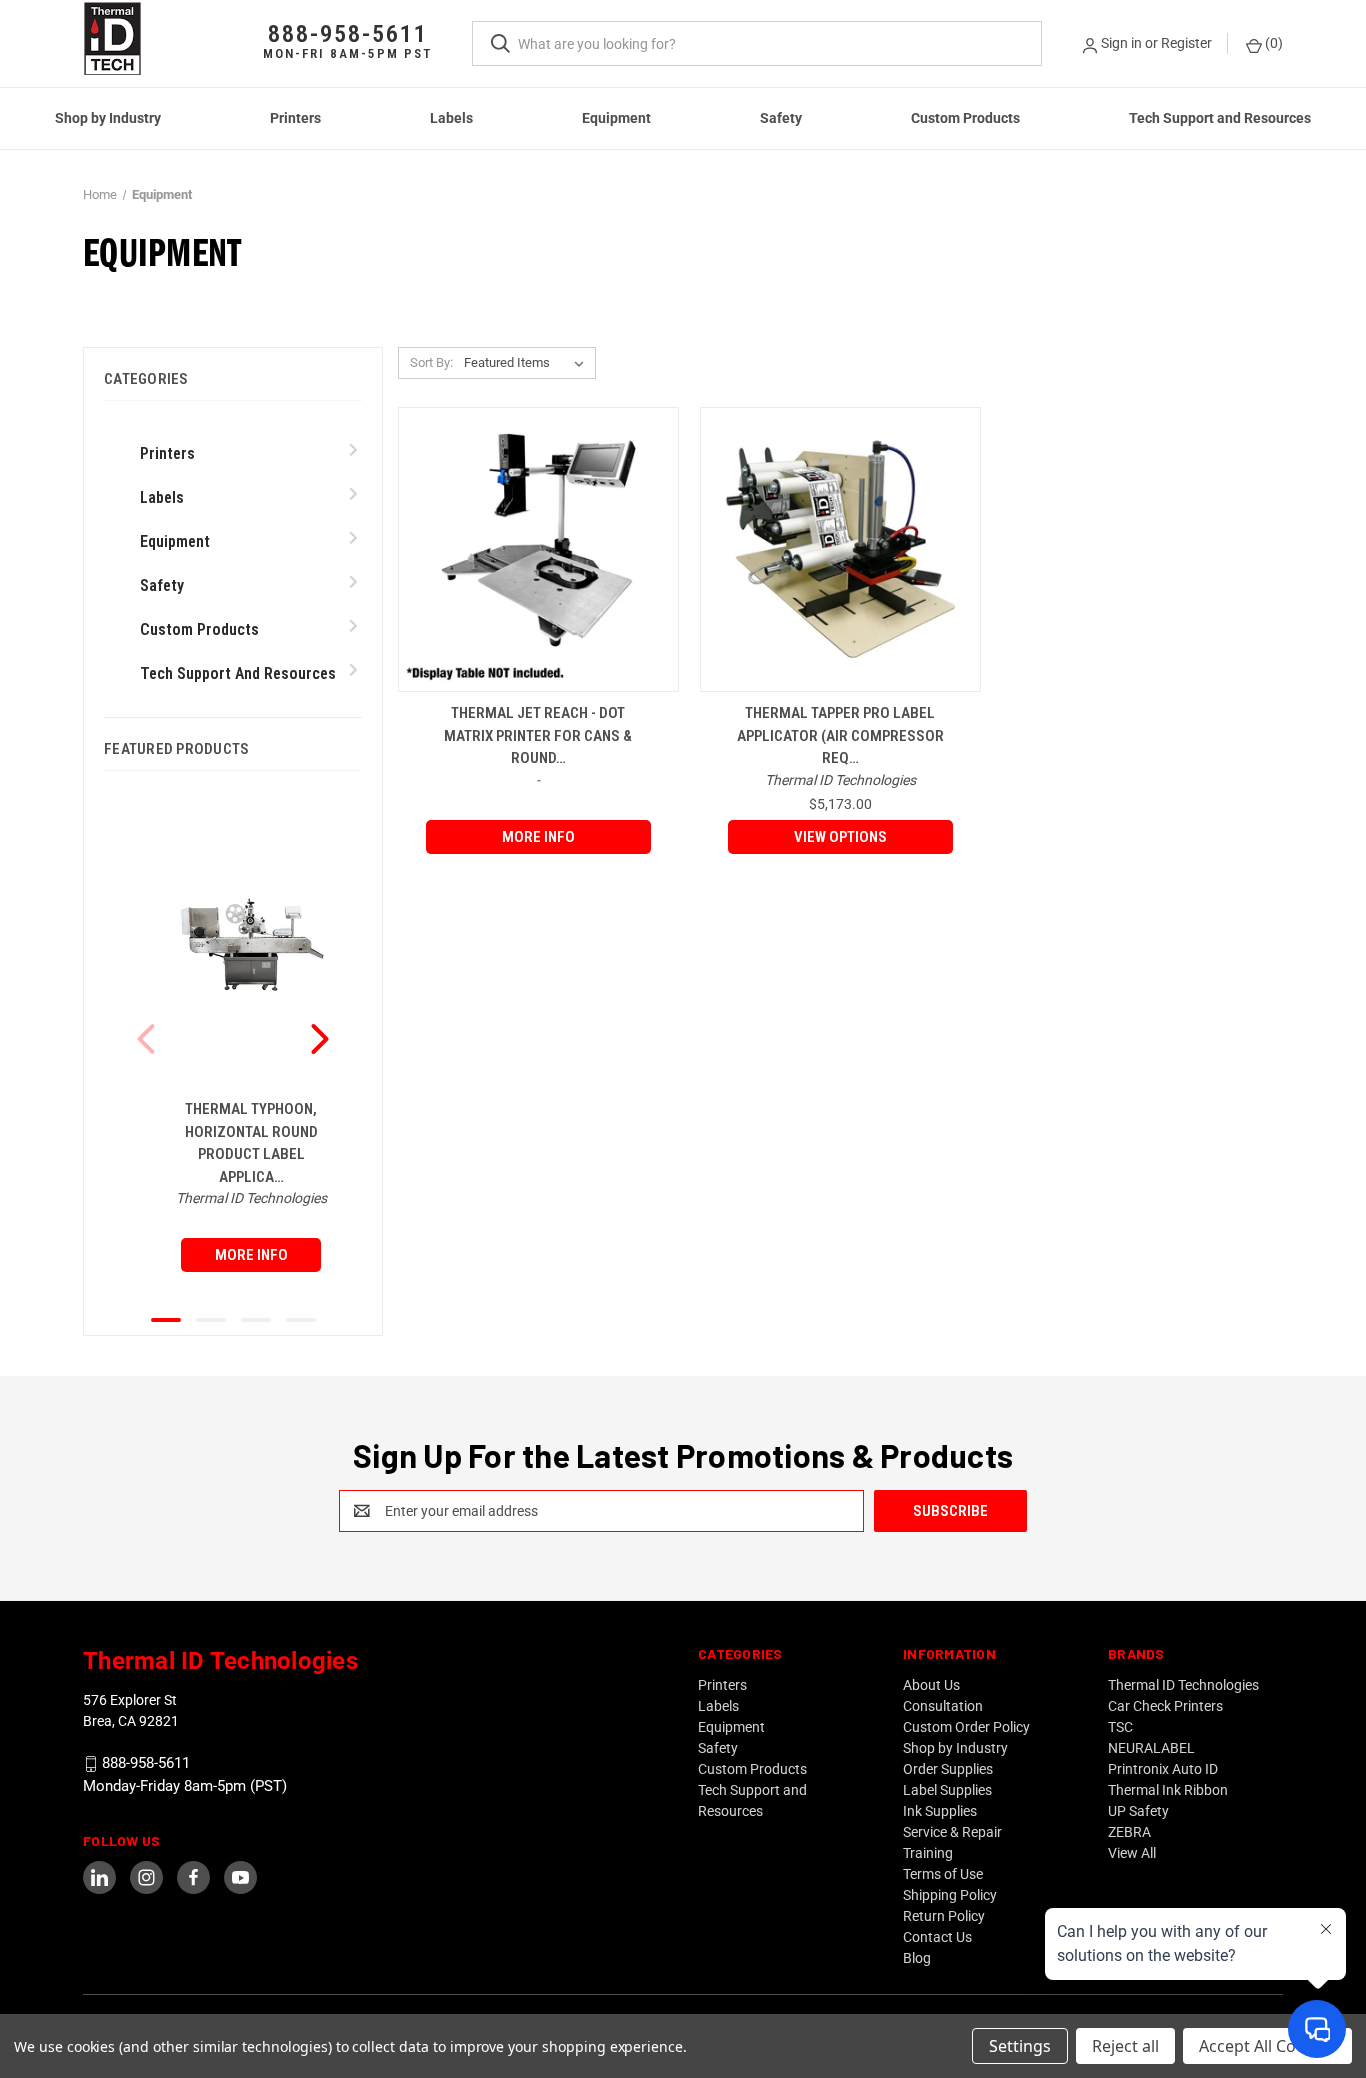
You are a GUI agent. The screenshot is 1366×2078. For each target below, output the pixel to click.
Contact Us (937, 1937)
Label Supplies (947, 1790)
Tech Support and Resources (1220, 118)
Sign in (1121, 43)
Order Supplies (948, 1769)
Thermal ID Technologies (1183, 1685)
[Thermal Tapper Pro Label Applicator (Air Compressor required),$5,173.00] (840, 549)
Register (1186, 43)
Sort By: (431, 362)
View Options (840, 837)
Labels (451, 118)
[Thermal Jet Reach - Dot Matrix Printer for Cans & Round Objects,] (538, 549)
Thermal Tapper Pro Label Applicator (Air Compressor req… (840, 735)
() (1272, 43)
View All (1132, 1853)
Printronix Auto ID (1163, 1769)
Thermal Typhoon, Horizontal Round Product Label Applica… (251, 1143)
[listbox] (528, 363)
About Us (931, 1685)
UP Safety (1138, 1811)
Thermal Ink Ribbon (1168, 1790)
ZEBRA (1129, 1832)
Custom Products (965, 118)
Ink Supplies (940, 1811)
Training (928, 1853)
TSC (1120, 1727)
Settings (1020, 2046)
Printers (295, 118)
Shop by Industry (108, 118)
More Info (251, 1255)
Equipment (616, 118)
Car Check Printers (1165, 1706)
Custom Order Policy (966, 1727)
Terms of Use (943, 1874)
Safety (781, 118)
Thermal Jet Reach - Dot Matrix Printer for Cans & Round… (538, 735)
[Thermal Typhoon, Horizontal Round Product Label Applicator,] (251, 944)
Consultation (943, 1706)
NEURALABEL (1151, 1748)
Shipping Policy (950, 1895)
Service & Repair (952, 1832)
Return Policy (944, 1916)
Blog (917, 1958)
